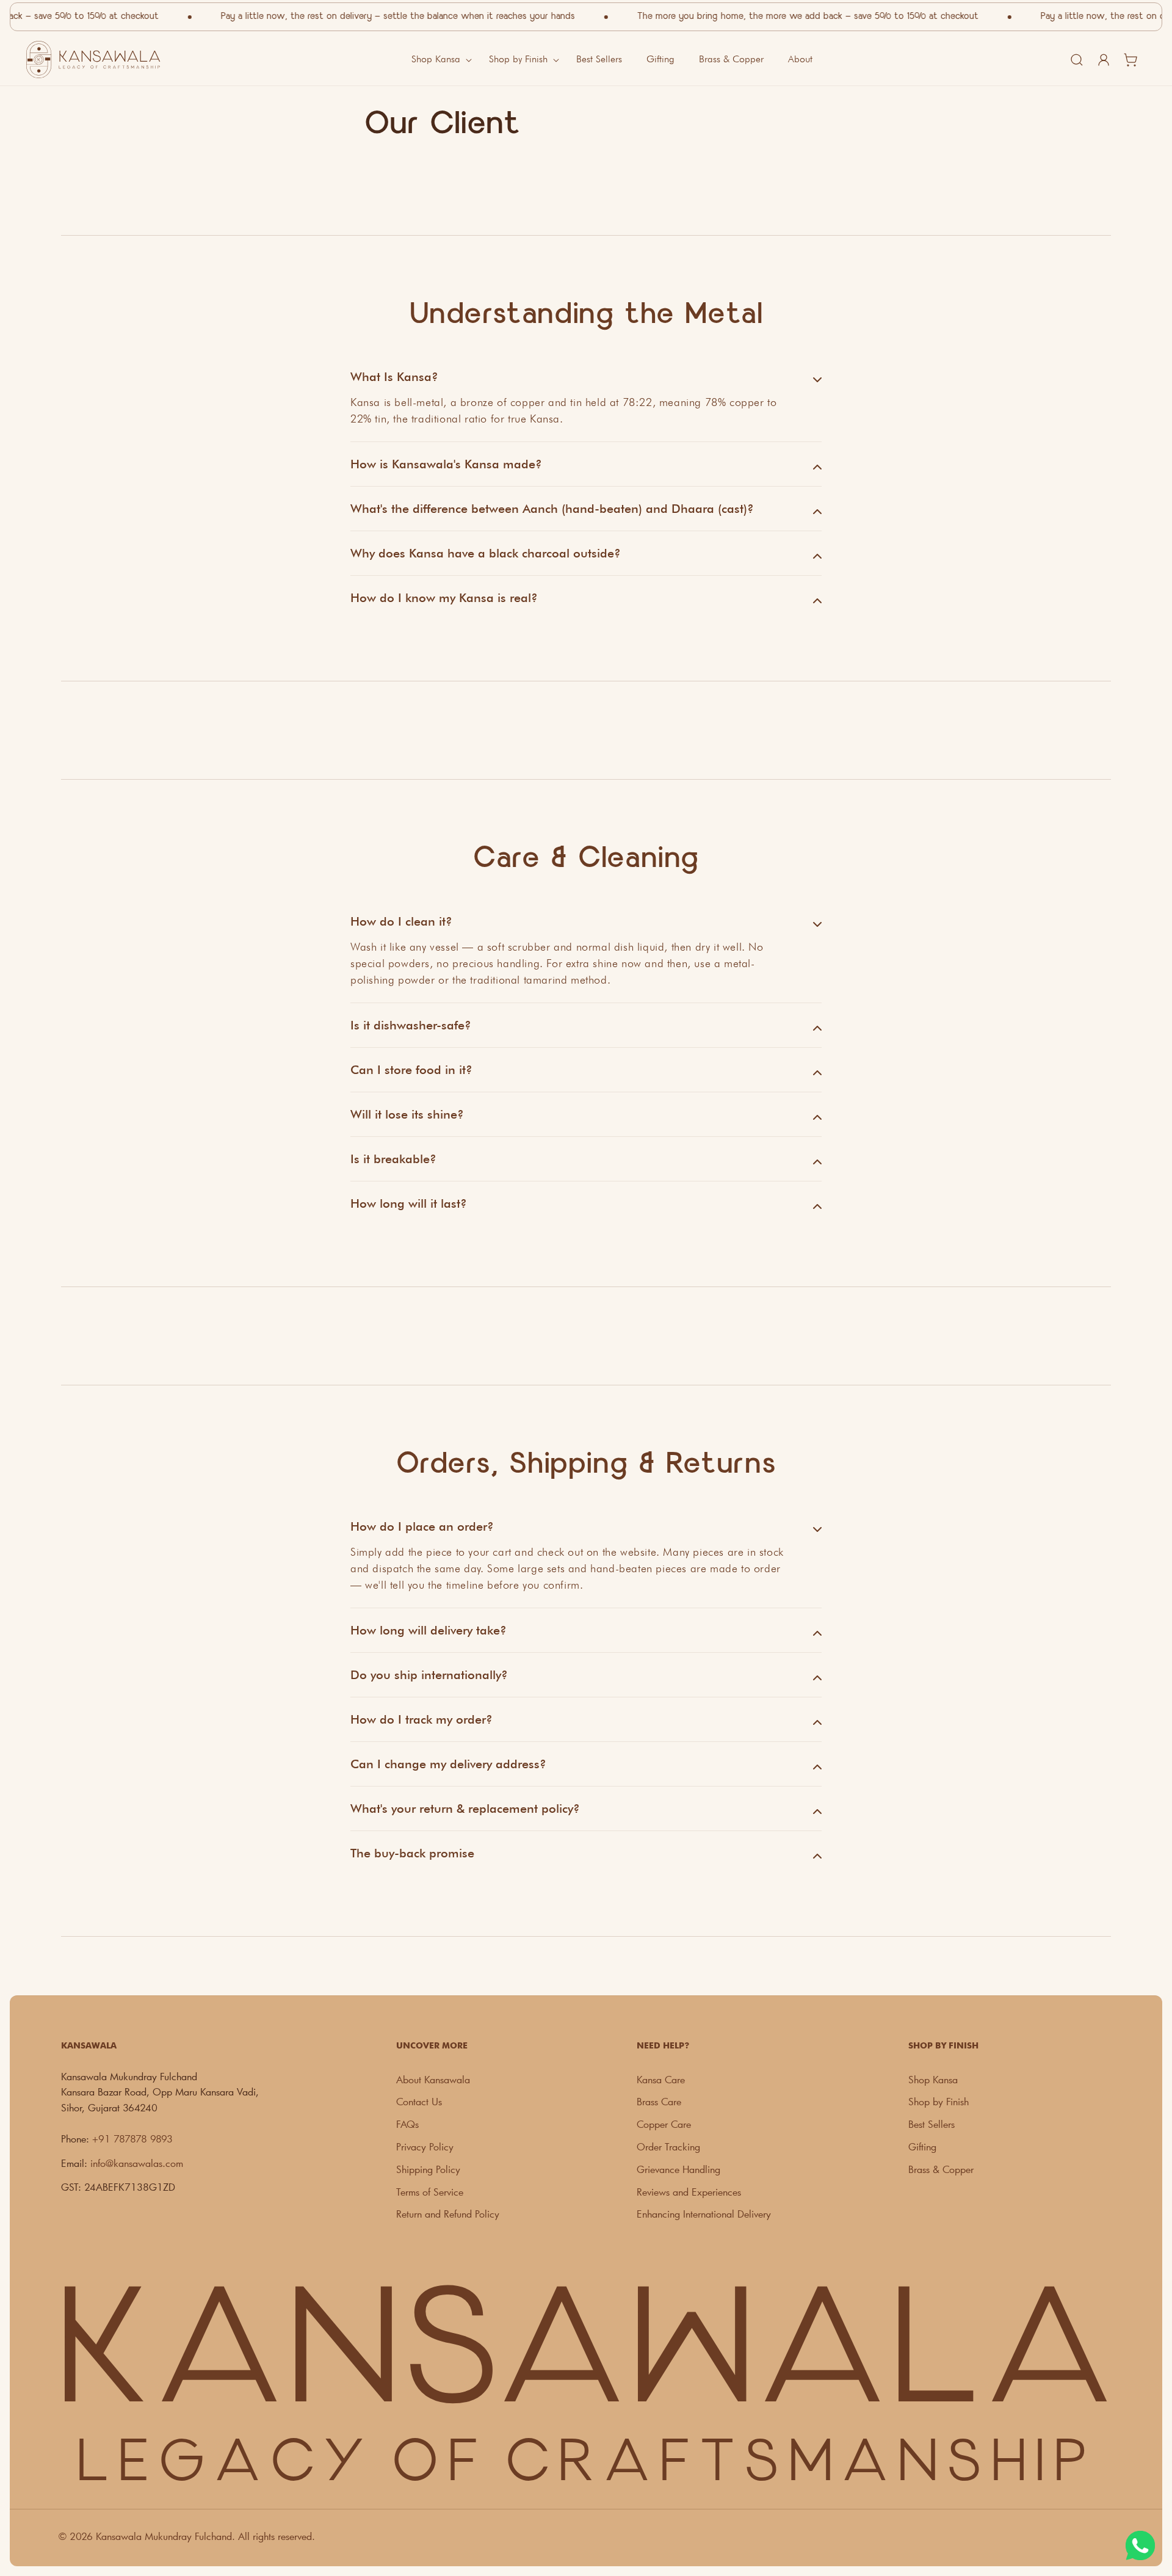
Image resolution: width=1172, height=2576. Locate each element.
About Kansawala (433, 2079)
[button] (438, 60)
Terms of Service (430, 2192)
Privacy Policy (425, 2146)
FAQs (407, 2124)
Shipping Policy (428, 2169)
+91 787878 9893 (132, 2139)
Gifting (922, 2146)
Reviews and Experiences (689, 2192)
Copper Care (664, 2124)
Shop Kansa (933, 2079)
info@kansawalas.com (137, 2163)
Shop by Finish (939, 2101)
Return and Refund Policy (448, 2214)
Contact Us (419, 2101)
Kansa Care (661, 2079)
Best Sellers (931, 2124)
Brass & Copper (941, 2169)
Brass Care (659, 2101)
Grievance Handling (678, 2169)
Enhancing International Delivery (704, 2214)
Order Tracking (668, 2146)
